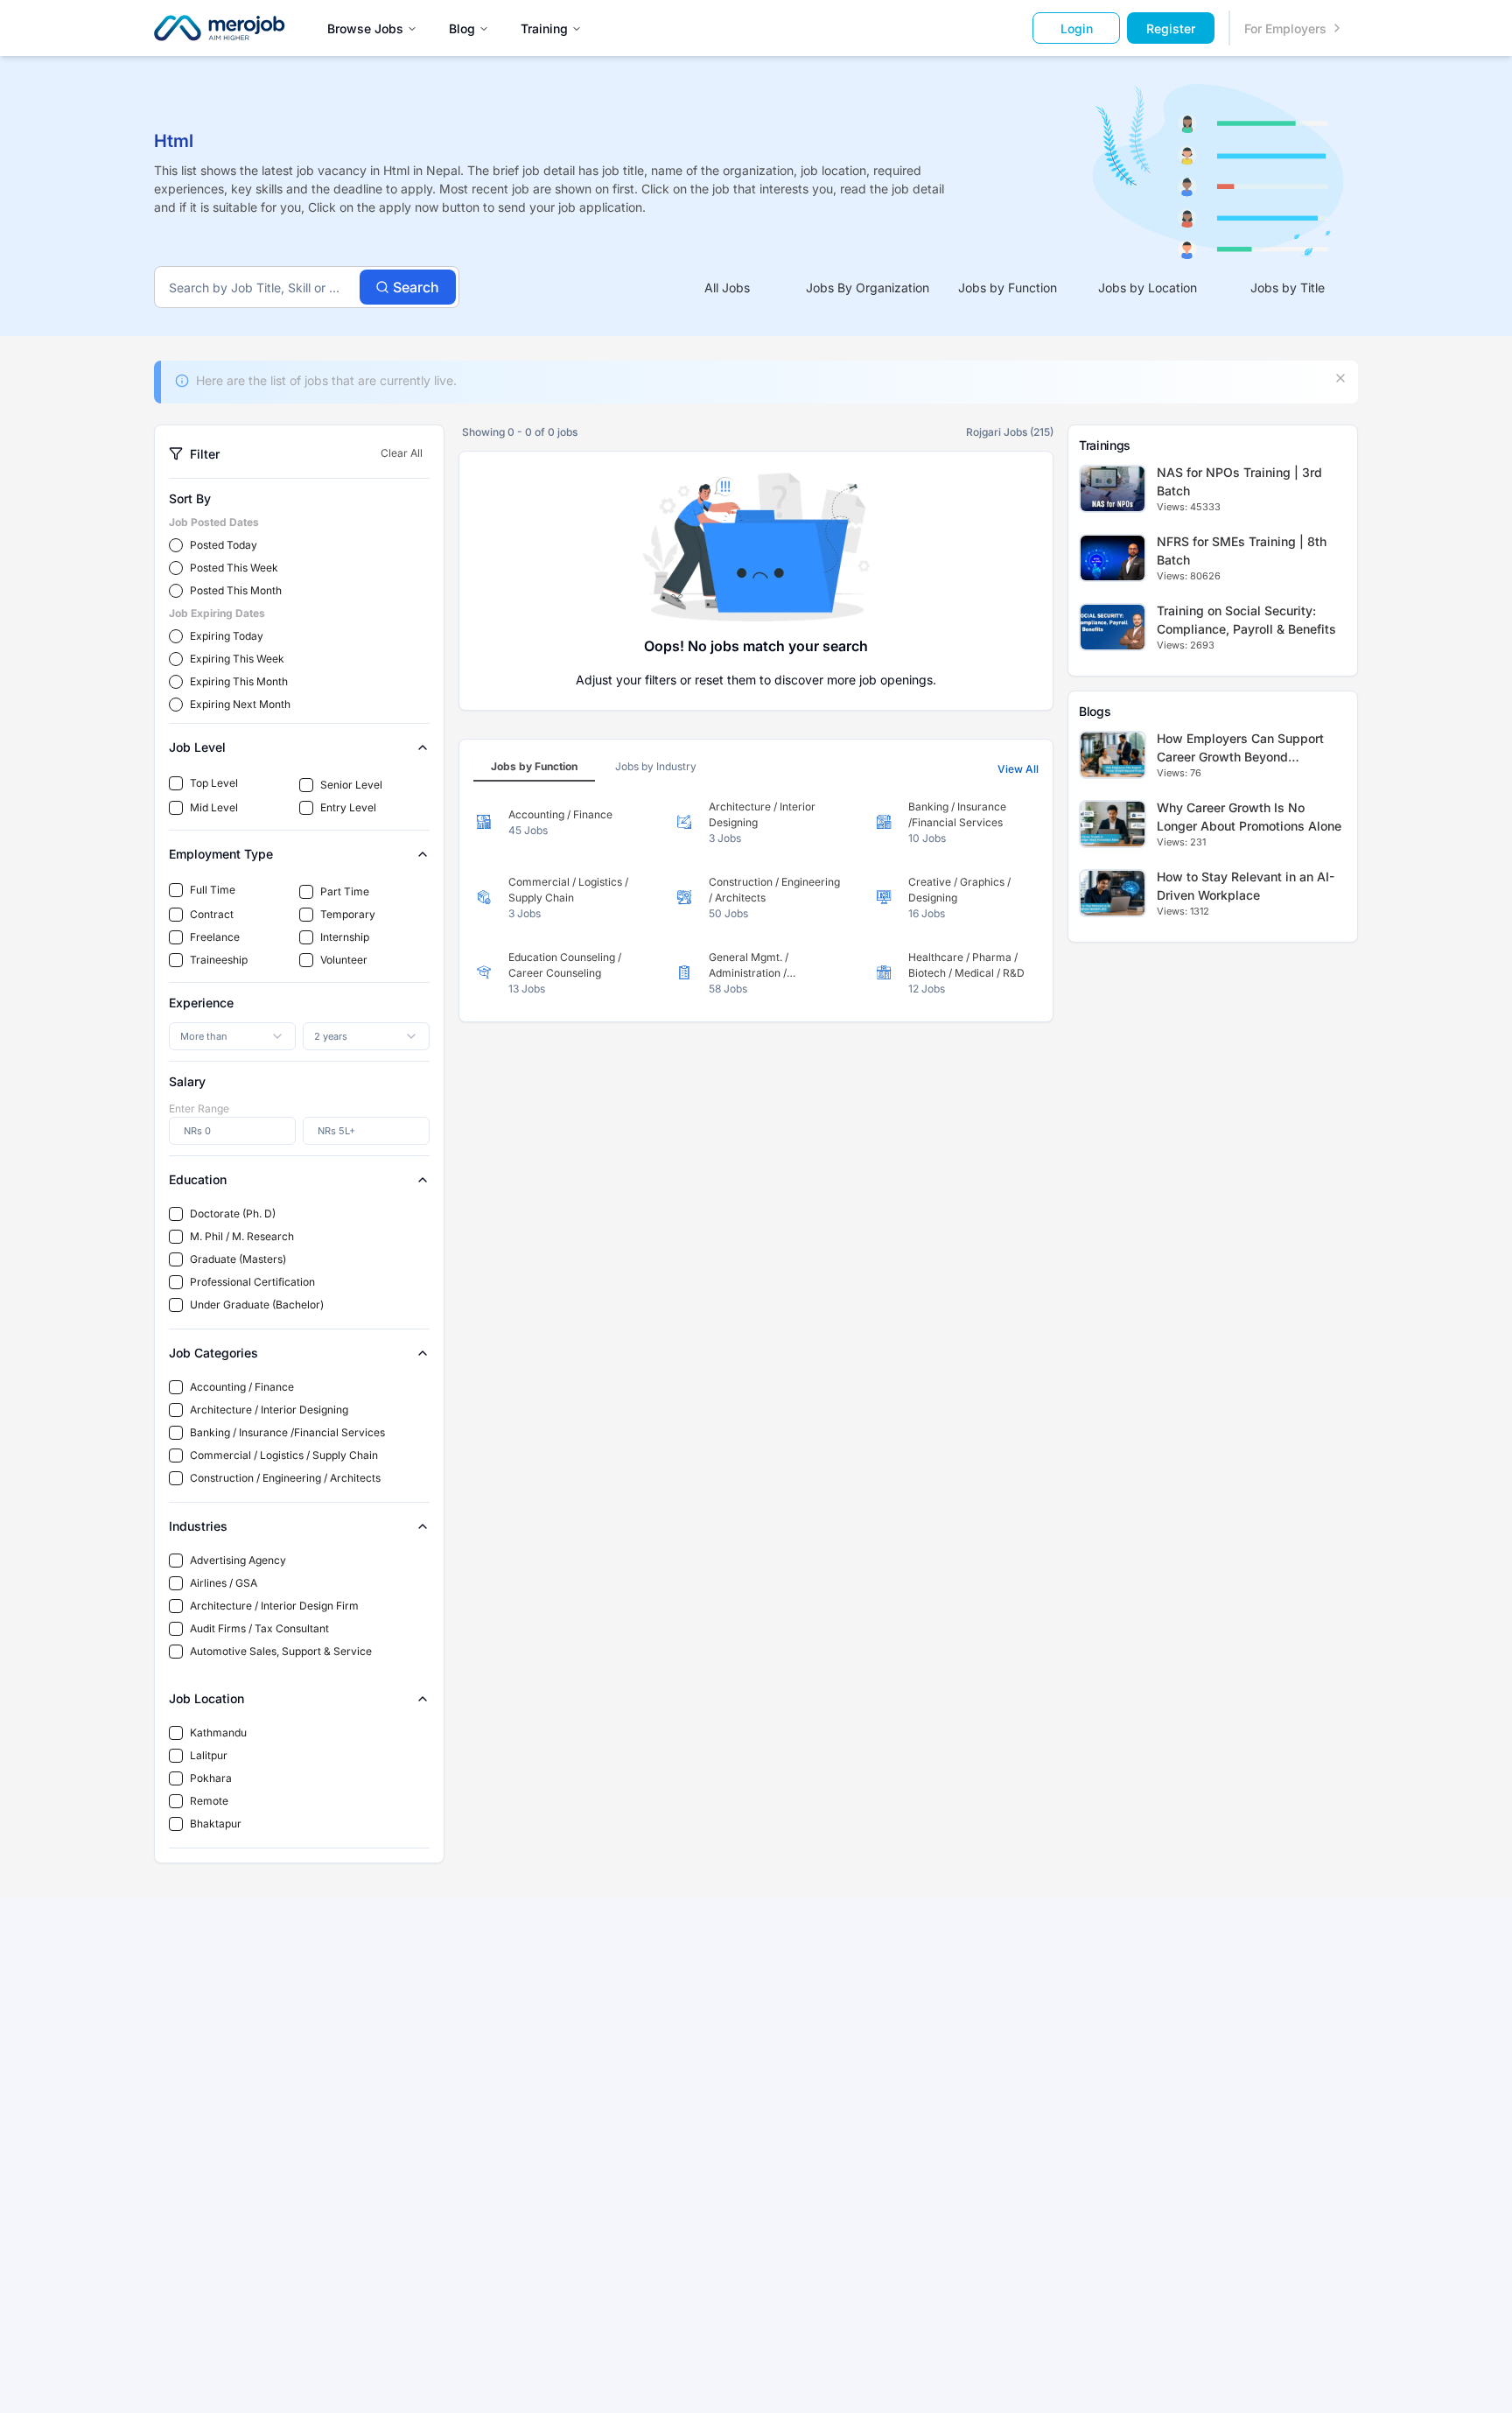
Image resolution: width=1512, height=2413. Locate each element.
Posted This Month (236, 590)
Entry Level (348, 807)
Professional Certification (252, 1282)
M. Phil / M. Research (242, 1236)
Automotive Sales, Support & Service (281, 1651)
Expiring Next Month (240, 704)
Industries (198, 1526)
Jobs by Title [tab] (1288, 288)
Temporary (348, 914)
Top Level (214, 783)
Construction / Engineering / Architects (285, 1478)
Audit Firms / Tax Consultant (259, 1628)
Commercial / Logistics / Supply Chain (284, 1455)
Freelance (215, 937)
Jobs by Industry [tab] (656, 766)
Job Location (206, 1698)
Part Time (345, 891)
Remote (209, 1801)
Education (198, 1179)
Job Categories (213, 1353)
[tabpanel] (756, 898)
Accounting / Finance (242, 1387)
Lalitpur (209, 1755)
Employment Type (221, 854)
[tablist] (1008, 288)
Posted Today (224, 545)
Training (544, 28)
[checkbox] (176, 783)
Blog (462, 28)
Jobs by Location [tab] (1148, 288)
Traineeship (219, 960)
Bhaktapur (216, 1824)
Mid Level (214, 807)
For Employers (1285, 28)
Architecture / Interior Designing (269, 1410)
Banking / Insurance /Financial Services (287, 1432)
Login (1077, 28)
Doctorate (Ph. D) (233, 1214)
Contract (212, 914)
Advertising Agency (238, 1560)
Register (1171, 28)
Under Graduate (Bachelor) (257, 1305)
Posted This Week (234, 568)
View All (1018, 769)
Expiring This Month (239, 681)
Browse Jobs (365, 28)
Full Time (213, 890)
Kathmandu (218, 1733)
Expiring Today (227, 636)
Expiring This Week (237, 659)
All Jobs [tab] (727, 288)
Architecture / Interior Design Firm (274, 1606)
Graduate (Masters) (238, 1259)
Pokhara (211, 1778)
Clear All (402, 453)
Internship (345, 937)
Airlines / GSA (224, 1583)
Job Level (197, 747)
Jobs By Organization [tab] (868, 288)
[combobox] (232, 1036)
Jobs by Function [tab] (1008, 288)
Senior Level (351, 785)
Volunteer (344, 960)
